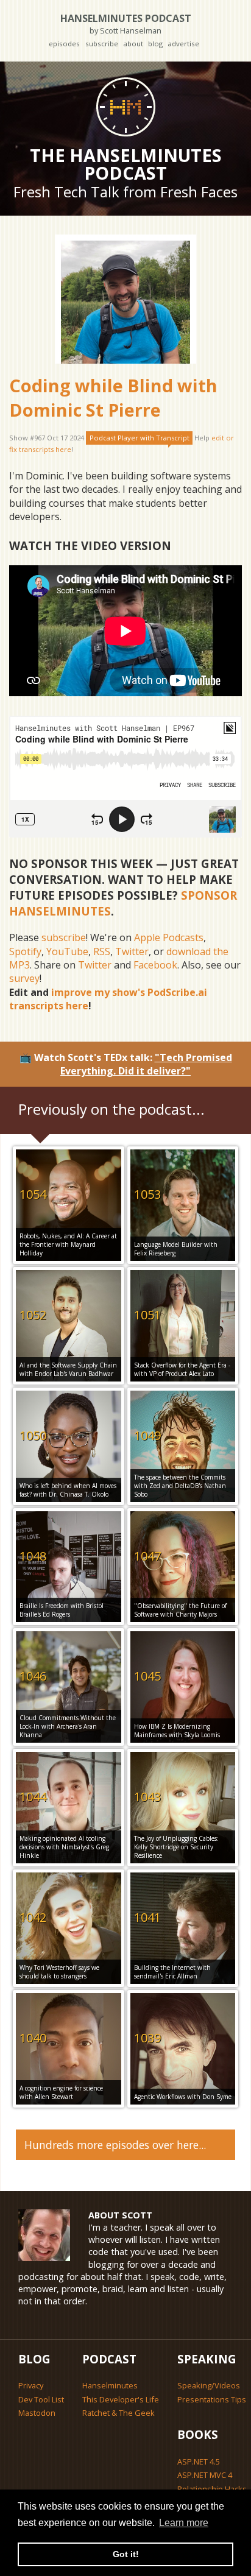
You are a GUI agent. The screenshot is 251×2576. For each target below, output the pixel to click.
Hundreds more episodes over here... (115, 2145)
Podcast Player (140, 438)
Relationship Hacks (212, 2489)
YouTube (67, 951)
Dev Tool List (41, 2399)
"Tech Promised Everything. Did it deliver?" (146, 1064)
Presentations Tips (212, 2399)
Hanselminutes (110, 2385)
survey (24, 978)
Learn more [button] (184, 2523)
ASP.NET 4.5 (199, 2461)
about (133, 44)
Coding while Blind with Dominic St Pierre (113, 397)
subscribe (102, 44)
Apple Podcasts (169, 937)
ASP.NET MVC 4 (205, 2475)
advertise (183, 44)
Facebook (155, 965)
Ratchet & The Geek (118, 2413)
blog (155, 44)
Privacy (31, 2385)
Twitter (132, 951)
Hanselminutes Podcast (126, 23)
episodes (64, 44)
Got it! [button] (126, 2554)
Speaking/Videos (209, 2385)
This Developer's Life (121, 2399)
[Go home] (125, 107)
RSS (102, 951)
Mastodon (37, 2413)
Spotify (25, 951)
